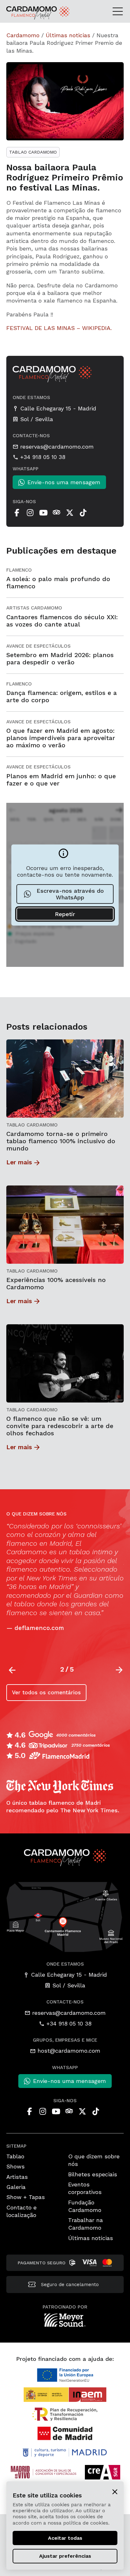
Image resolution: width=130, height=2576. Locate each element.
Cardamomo (23, 35)
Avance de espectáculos (38, 646)
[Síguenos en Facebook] (17, 513)
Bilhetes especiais (93, 2174)
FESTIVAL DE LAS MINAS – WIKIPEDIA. (59, 328)
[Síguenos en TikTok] (83, 513)
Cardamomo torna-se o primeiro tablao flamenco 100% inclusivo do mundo (61, 1141)
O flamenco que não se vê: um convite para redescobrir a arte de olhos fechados (60, 1426)
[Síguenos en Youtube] (43, 513)
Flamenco (19, 570)
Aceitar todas (65, 2538)
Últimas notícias (91, 2238)
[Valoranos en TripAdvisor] (56, 513)
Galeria (16, 2187)
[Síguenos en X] (70, 513)
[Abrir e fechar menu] (120, 11)
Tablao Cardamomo (33, 152)
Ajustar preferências (65, 2556)
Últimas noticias (68, 35)
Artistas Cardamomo (34, 608)
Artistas (17, 2177)
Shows (15, 2166)
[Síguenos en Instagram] (30, 513)
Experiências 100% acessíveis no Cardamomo (56, 1284)
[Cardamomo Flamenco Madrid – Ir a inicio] (24, 13)
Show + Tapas (26, 2197)
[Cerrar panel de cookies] (115, 2491)
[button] (119, 1670)
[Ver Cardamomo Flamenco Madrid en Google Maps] (65, 1916)
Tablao (15, 2156)
